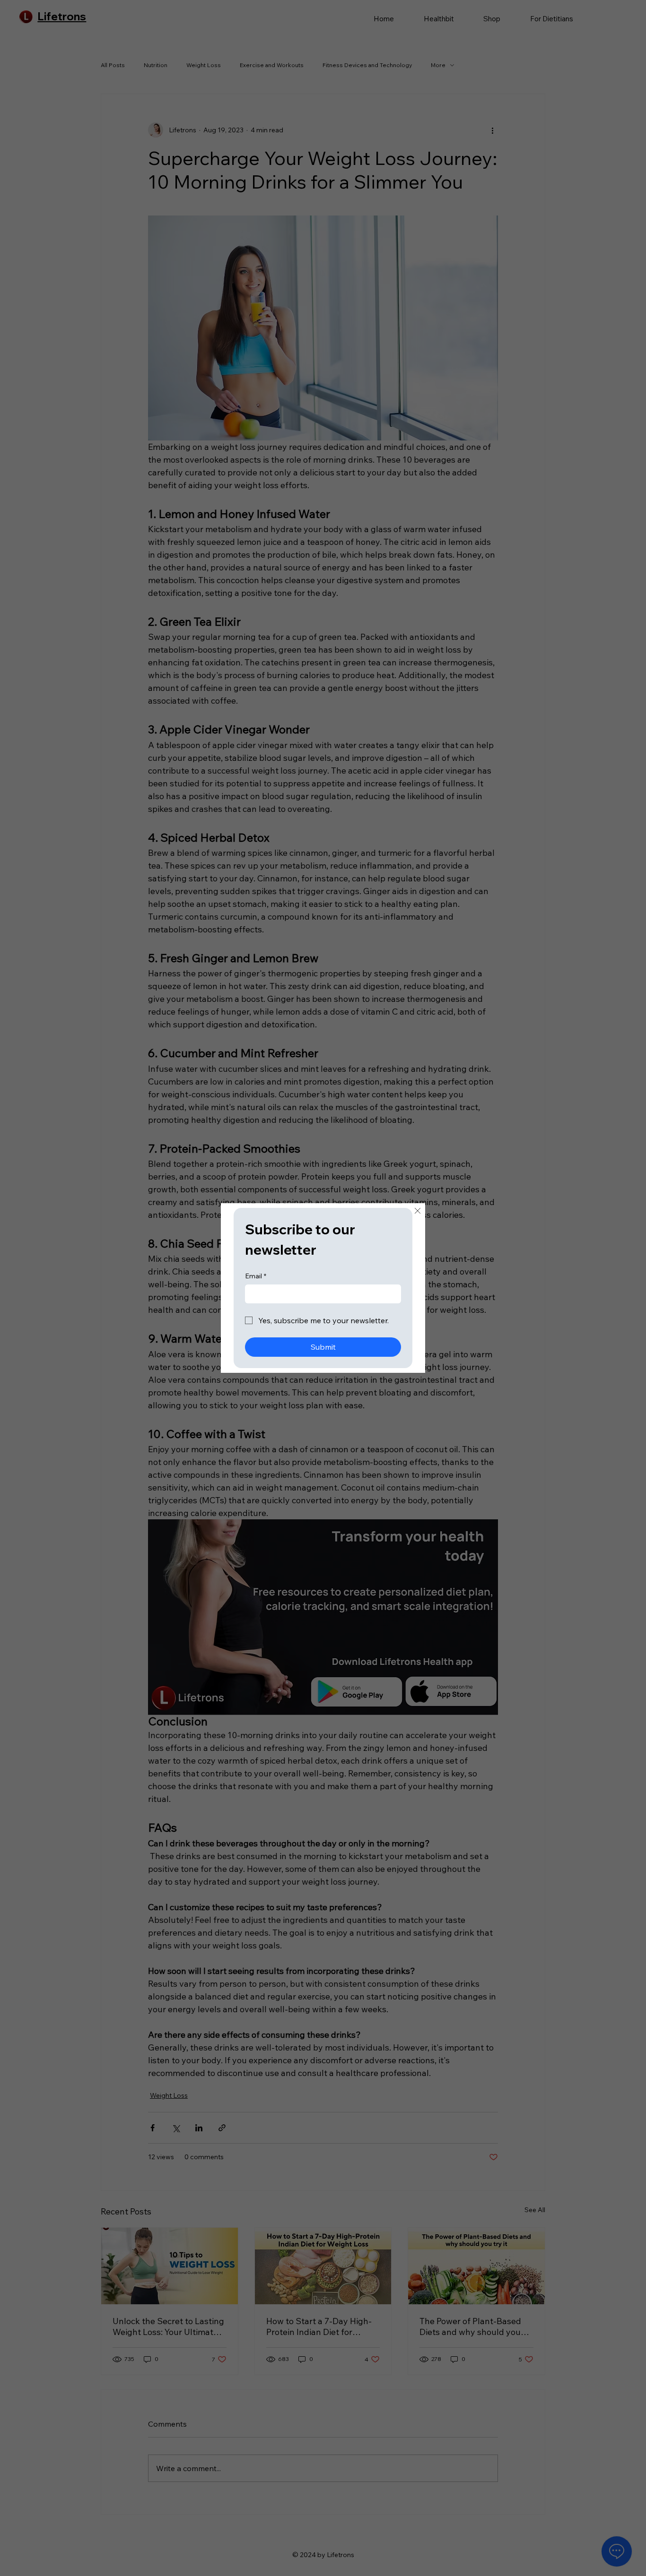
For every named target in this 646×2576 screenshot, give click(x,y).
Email (256, 1276)
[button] (418, 1211)
